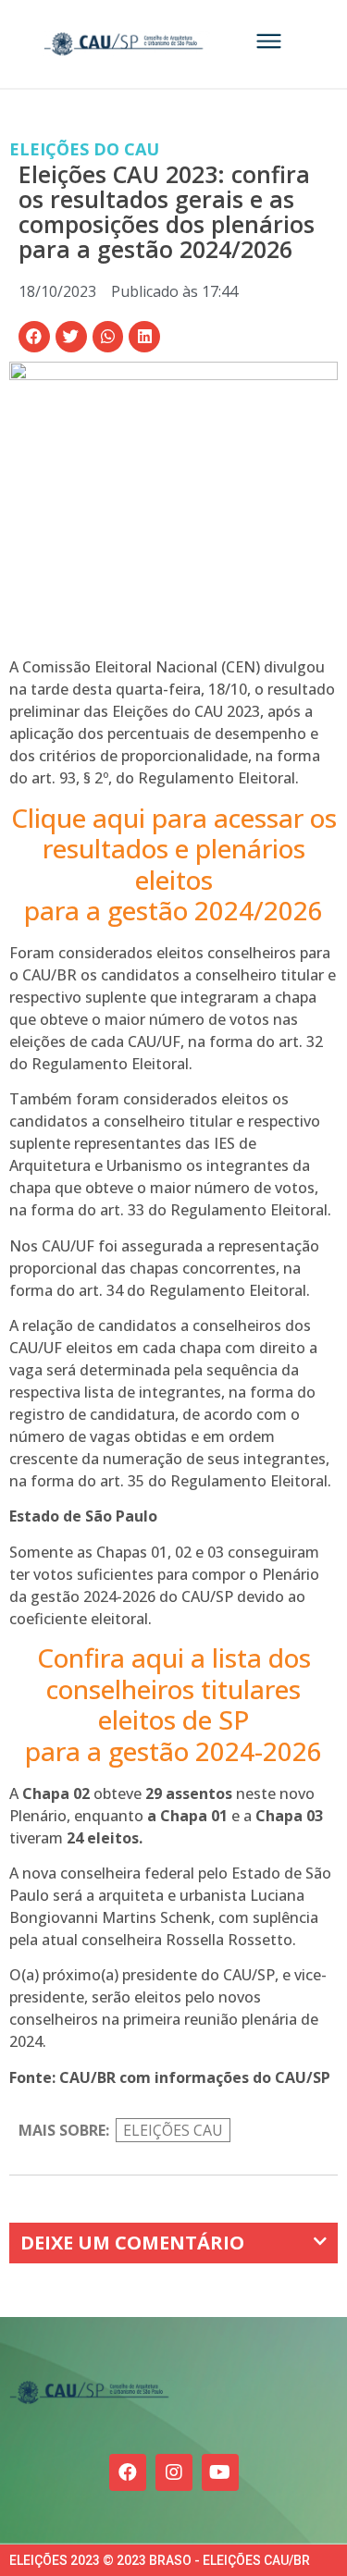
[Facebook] (128, 2472)
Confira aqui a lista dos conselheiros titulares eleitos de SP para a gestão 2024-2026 (173, 1704)
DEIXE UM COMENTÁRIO (132, 2243)
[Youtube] (220, 2472)
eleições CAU (173, 2130)
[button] (34, 337)
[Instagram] (174, 2472)
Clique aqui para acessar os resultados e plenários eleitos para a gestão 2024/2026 (174, 864)
